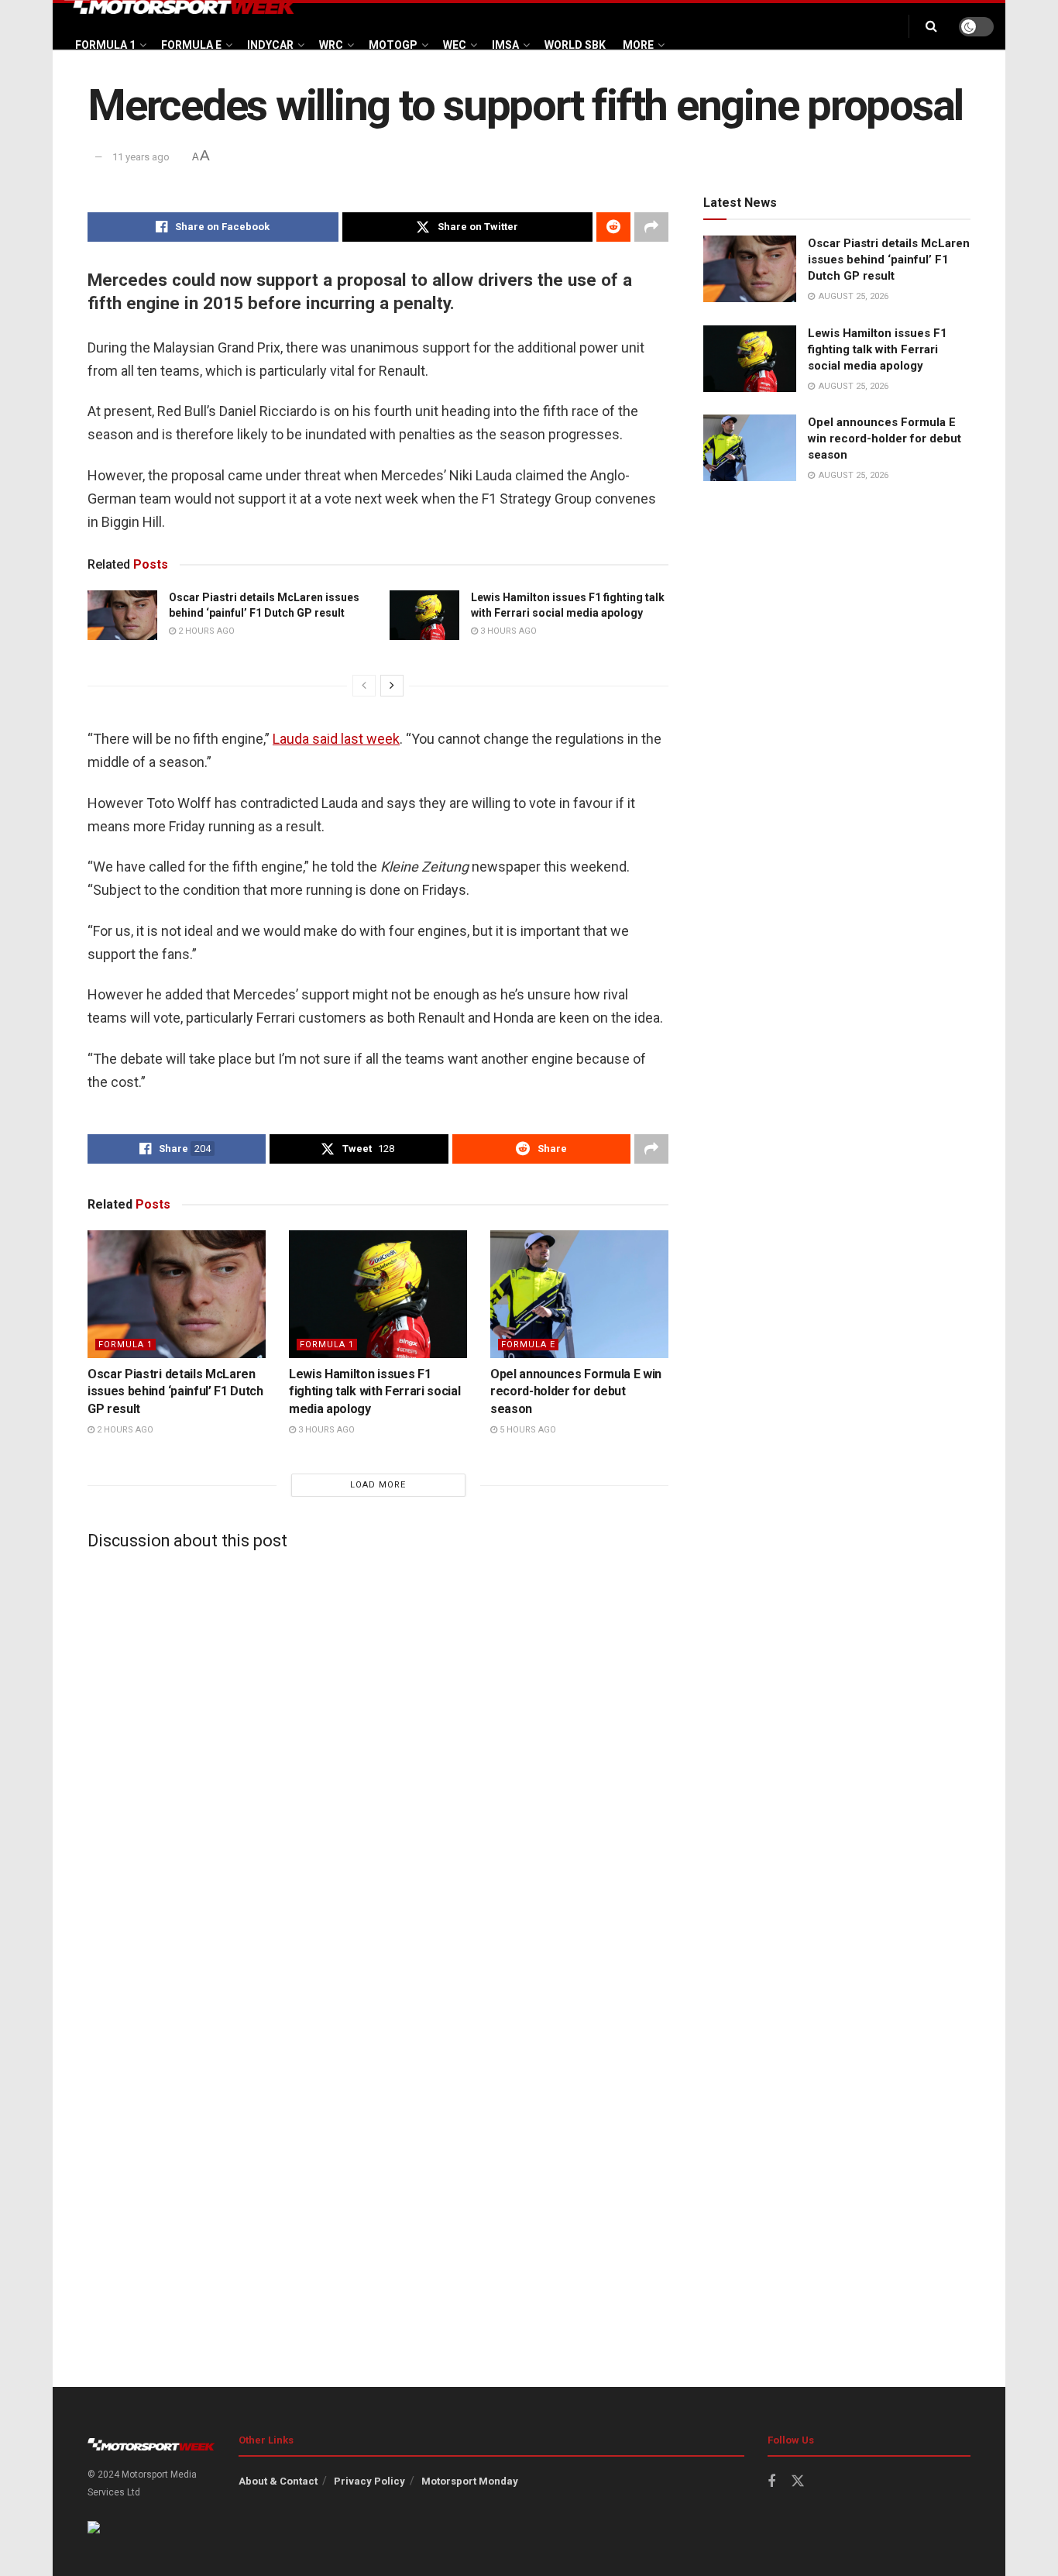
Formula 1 (105, 45)
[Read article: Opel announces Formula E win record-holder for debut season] (579, 1294)
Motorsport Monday (470, 2481)
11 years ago (141, 157)
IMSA (505, 45)
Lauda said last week (336, 739)
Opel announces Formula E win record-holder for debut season (576, 1391)
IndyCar (270, 45)
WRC (331, 45)
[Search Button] (931, 26)
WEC (455, 45)
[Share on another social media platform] (651, 227)
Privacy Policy (369, 2481)
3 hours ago (507, 631)
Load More (378, 1485)
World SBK (575, 45)
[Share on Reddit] (613, 227)
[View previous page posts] (364, 686)
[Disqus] (378, 1756)
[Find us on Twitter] (798, 2481)
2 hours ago (205, 631)
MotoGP (393, 45)
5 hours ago (527, 1430)
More (638, 45)
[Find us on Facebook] (771, 2482)
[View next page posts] (392, 686)
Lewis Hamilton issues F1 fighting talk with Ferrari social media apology (374, 1391)
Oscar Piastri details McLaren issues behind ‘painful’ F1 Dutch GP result (175, 1391)
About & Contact (278, 2481)
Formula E (191, 45)
